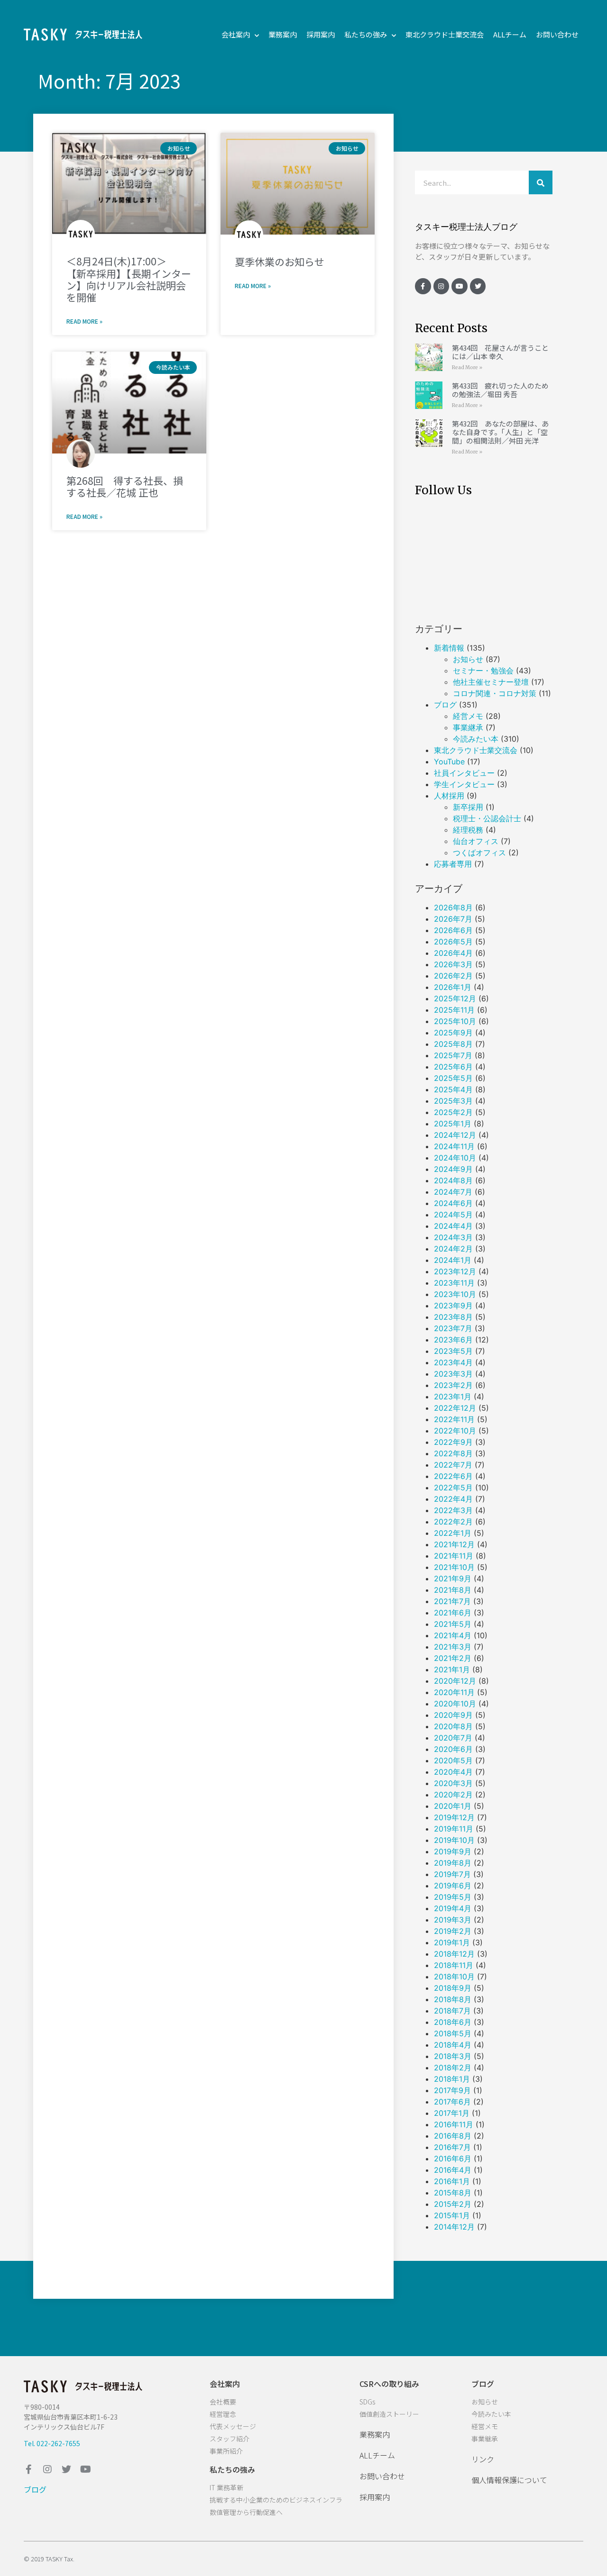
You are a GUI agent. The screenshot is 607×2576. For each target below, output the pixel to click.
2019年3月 (453, 1920)
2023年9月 (453, 1306)
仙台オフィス (476, 841)
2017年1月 (452, 2113)
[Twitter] (478, 286)
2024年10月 (455, 1158)
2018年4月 (453, 2045)
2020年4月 (453, 1772)
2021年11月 (454, 1556)
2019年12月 (454, 1817)
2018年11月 (454, 1965)
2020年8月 (453, 1726)
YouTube (449, 762)
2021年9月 (453, 1578)
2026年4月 (453, 953)
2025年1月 (453, 1124)
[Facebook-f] (423, 286)
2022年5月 (453, 1488)
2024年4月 (453, 1226)
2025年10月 (455, 1021)
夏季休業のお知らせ (280, 262)
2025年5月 (453, 1078)
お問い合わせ (557, 34)
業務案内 (283, 34)
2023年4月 (453, 1362)
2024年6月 (453, 1203)
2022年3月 (453, 1510)
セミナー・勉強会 (483, 671)
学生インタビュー (464, 784)
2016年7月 (452, 2147)
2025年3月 (453, 1101)
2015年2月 (453, 2204)
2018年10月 (454, 1977)
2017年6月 (452, 2102)
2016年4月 (453, 2170)
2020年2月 (453, 1795)
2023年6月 (453, 1340)
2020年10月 (455, 1704)
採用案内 (321, 34)
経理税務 (468, 830)
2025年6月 (453, 1067)
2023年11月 (454, 1283)
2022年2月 (453, 1522)
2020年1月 (453, 1806)
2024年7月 (453, 1192)
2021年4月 (453, 1635)
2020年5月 (453, 1760)
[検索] (541, 182)
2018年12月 (454, 1954)
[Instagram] (441, 286)
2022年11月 (454, 1419)
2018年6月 (453, 2022)
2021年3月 (453, 1647)
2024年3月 (453, 1237)
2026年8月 (453, 907)
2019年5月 (453, 1897)
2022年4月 (453, 1499)
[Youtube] (460, 286)
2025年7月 (453, 1055)
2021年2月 (453, 1658)
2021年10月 (454, 1567)
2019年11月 (454, 1829)
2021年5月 (453, 1624)
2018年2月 (453, 2068)
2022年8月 (453, 1453)
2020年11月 (454, 1692)
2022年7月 (453, 1465)
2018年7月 (452, 2011)
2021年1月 (452, 1669)
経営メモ (468, 716)
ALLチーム (510, 34)
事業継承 (468, 727)
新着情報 (449, 648)
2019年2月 (453, 1931)
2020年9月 (453, 1715)
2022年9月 (453, 1442)
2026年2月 (453, 976)
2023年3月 (453, 1374)
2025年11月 (454, 1010)
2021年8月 (453, 1590)
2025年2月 (453, 1112)
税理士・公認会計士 (487, 818)
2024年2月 (453, 1249)
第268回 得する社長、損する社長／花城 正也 (125, 486)
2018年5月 (453, 2033)
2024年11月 (454, 1146)
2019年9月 (453, 1851)
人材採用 (449, 796)
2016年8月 (453, 2136)
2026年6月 (453, 930)
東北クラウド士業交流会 (445, 34)
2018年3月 (453, 2056)
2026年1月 (453, 987)
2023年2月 (453, 1385)
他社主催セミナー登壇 (491, 682)
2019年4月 (453, 1908)
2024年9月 (453, 1169)
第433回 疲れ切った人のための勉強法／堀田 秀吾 (500, 390)
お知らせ (468, 659)
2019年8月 (453, 1863)
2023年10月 (455, 1294)
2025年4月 (453, 1089)
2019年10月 (454, 1840)
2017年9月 (452, 2090)
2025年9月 (453, 1033)
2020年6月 (453, 1749)
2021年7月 (452, 1601)
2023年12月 (455, 1271)
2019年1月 (452, 1942)
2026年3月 (453, 964)
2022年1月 (453, 1533)
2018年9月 (453, 1988)
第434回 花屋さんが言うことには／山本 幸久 (500, 352)
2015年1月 (452, 2215)
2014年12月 (454, 2227)
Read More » (84, 321)
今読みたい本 (476, 739)
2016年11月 (454, 2124)
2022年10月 (455, 1431)
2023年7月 (453, 1328)
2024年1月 (453, 1260)
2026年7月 (453, 919)
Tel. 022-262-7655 (52, 2443)
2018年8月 (453, 1999)
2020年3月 (453, 1783)
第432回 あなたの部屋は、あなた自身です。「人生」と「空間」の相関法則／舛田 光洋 (500, 432)
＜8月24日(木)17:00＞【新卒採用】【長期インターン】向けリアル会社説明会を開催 (129, 279)
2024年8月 (453, 1180)
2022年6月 (453, 1476)
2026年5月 (453, 942)
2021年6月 (453, 1613)
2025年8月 (453, 1044)
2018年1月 (452, 2079)
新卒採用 (468, 807)
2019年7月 (452, 1874)
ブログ (445, 705)
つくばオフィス (479, 853)
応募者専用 (453, 864)
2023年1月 (453, 1397)
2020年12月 (455, 1681)
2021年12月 (454, 1544)
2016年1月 (452, 2181)
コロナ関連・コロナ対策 (495, 693)
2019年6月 (453, 1886)
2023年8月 (453, 1317)
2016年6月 (453, 2159)
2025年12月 (455, 998)
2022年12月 (455, 1408)
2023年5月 (453, 1351)
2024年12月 (455, 1135)
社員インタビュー (464, 773)
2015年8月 (453, 2193)
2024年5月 (453, 1215)
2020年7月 (453, 1738)
